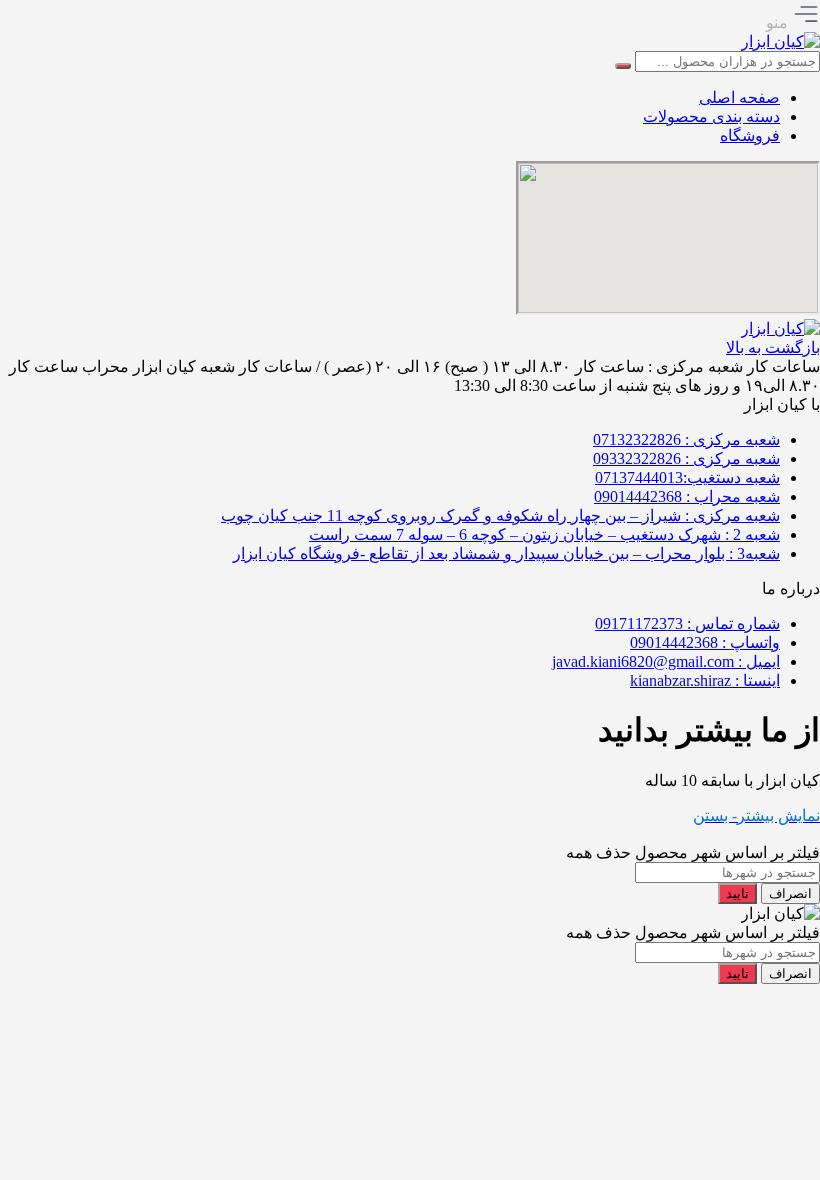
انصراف (790, 893)
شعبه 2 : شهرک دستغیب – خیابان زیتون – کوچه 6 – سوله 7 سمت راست (544, 534)
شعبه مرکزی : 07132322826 (686, 439)
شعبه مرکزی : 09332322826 (686, 458)
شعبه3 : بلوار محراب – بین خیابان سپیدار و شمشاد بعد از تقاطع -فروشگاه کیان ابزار (506, 553)
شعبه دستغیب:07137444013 (687, 477)
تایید (737, 893)
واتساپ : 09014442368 (705, 642)
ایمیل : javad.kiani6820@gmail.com (666, 661)
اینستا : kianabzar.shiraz (705, 680)
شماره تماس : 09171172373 (687, 623)
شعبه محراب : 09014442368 (687, 496)
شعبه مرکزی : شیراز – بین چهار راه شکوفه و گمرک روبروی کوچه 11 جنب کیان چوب (500, 515)
